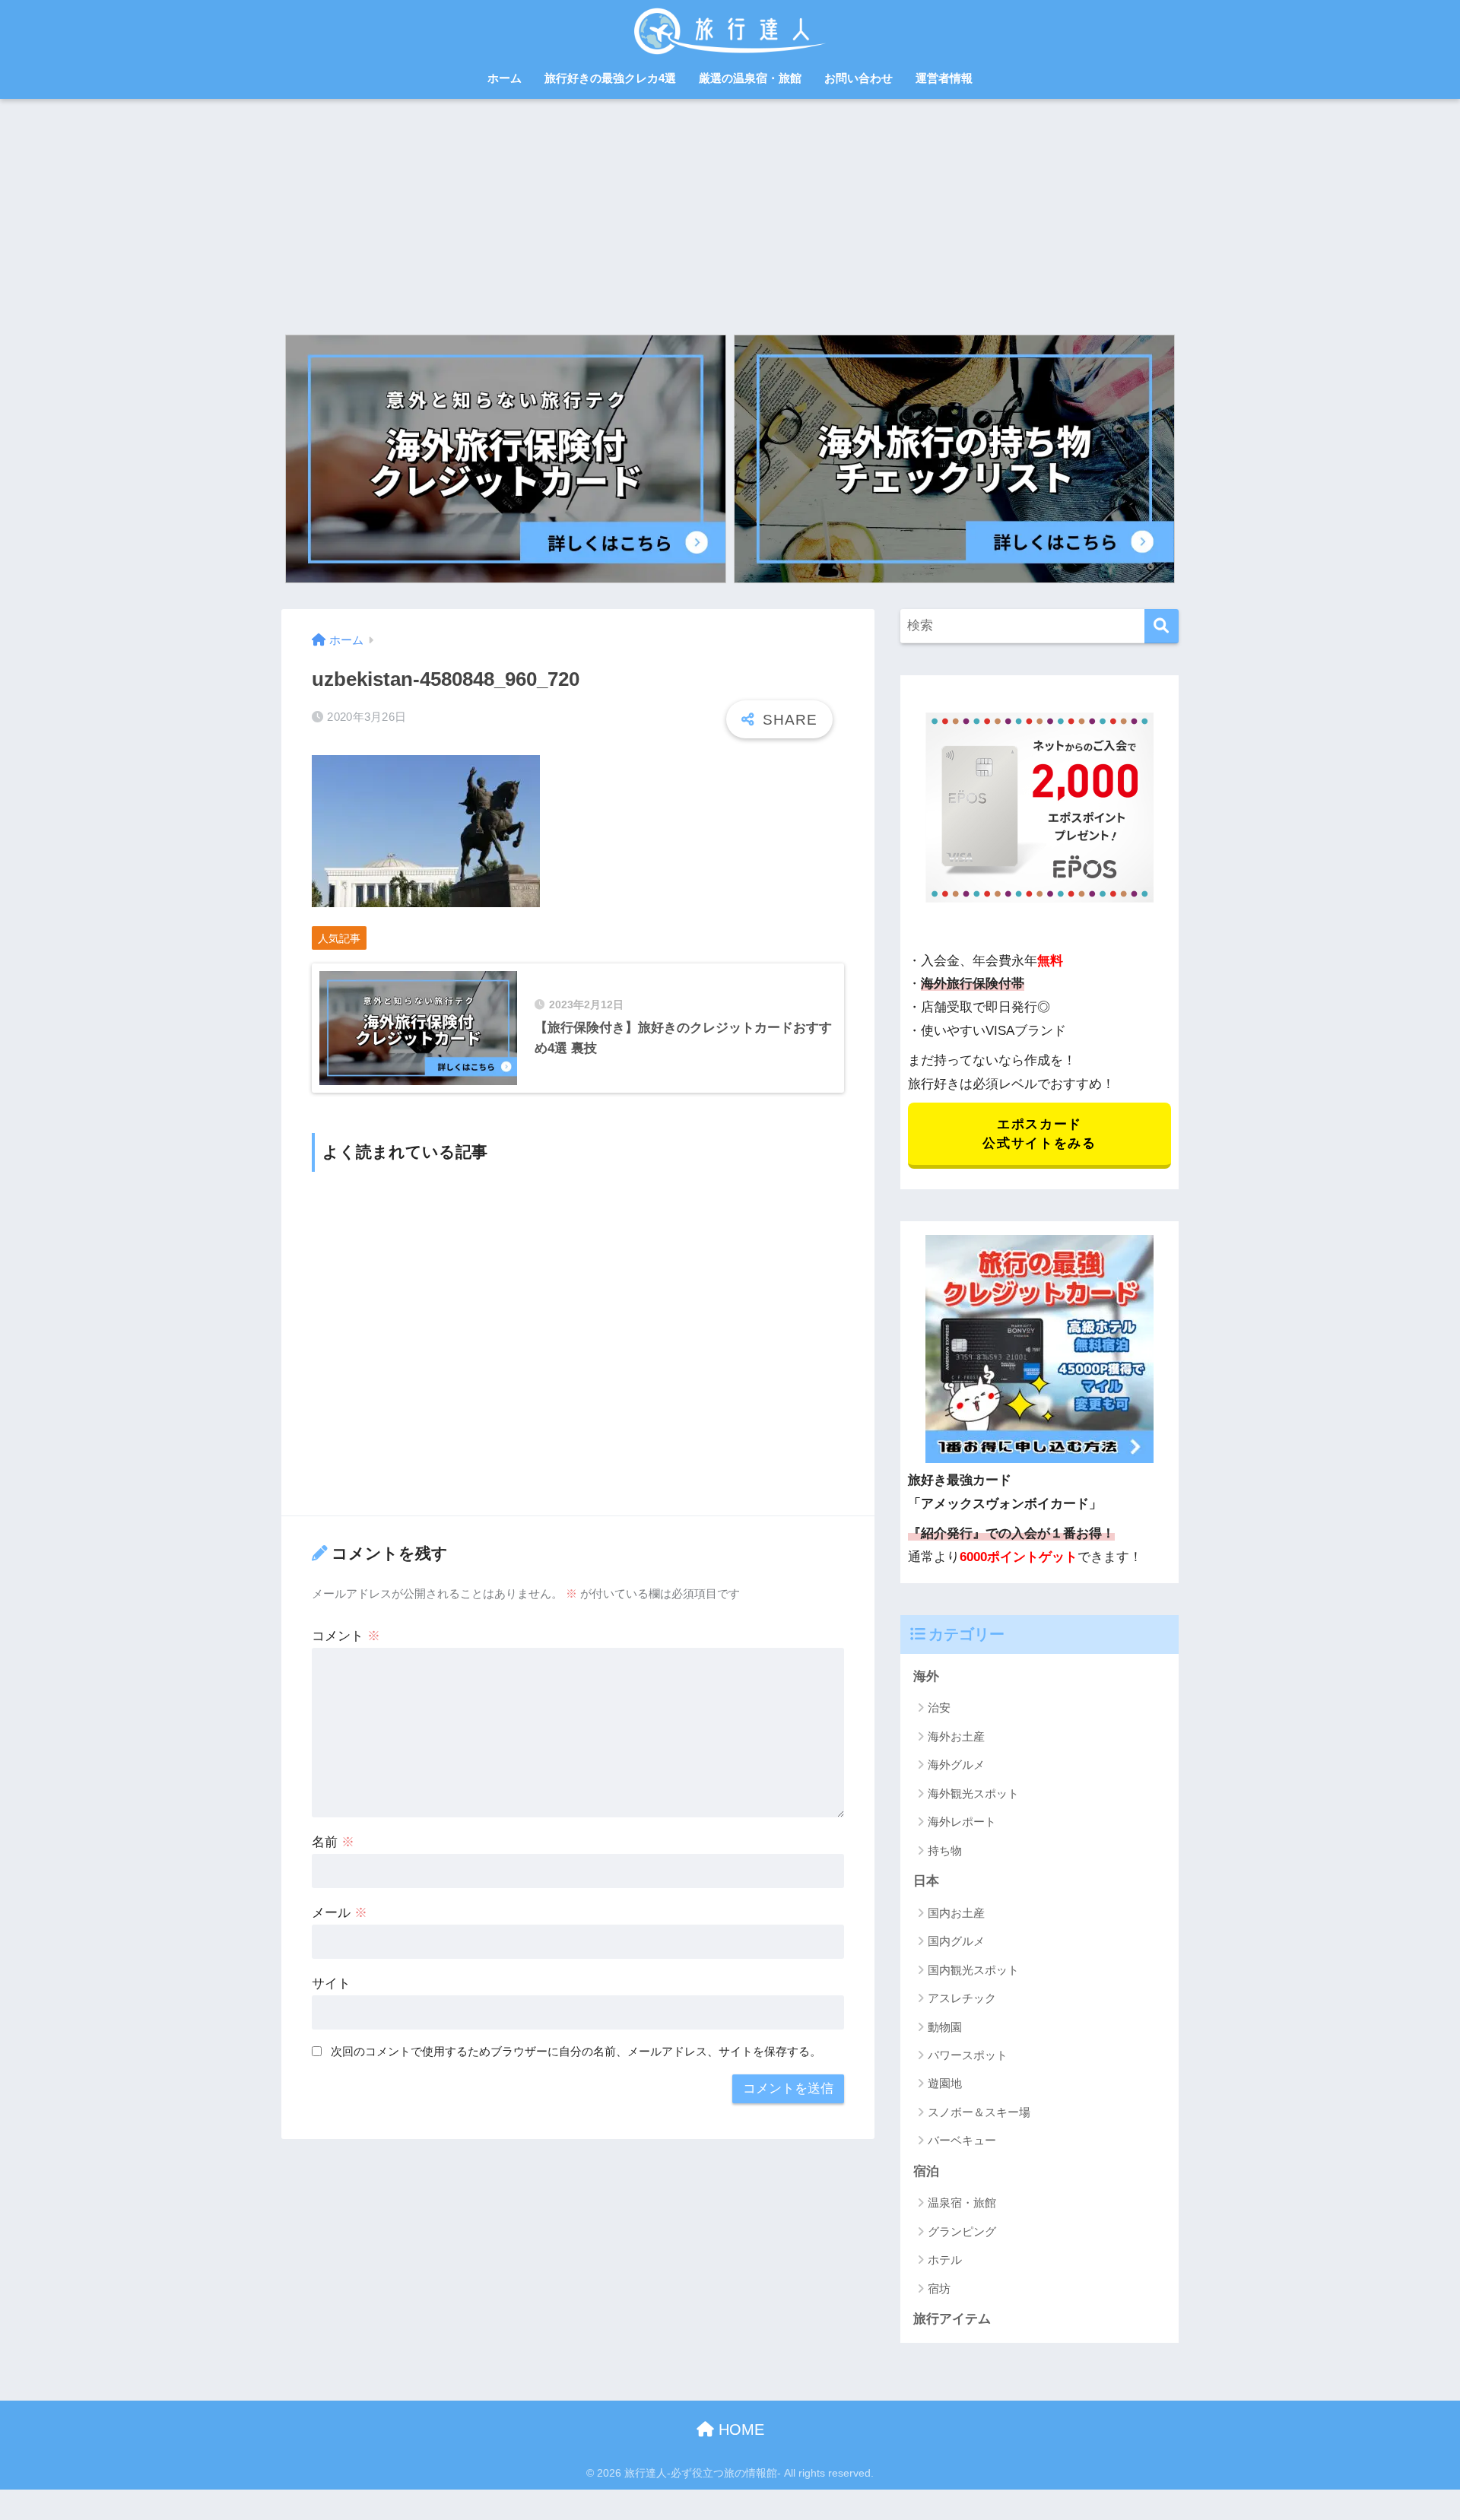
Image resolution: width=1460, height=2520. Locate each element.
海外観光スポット (973, 1793)
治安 (939, 1708)
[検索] (1162, 626)
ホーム (505, 78)
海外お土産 (956, 1736)
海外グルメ (956, 1765)
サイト (331, 1984)
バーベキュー (962, 2140)
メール (340, 1913)
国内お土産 (956, 1913)
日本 (926, 1881)
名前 (333, 1842)
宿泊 (926, 2171)
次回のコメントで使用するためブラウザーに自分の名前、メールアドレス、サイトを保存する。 (576, 2051)
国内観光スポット (973, 1970)
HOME (739, 2430)
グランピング (962, 2231)
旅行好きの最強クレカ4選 (610, 78)
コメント (346, 1636)
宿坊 (939, 2288)
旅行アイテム (952, 2319)
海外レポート (962, 1822)
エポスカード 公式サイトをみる (1039, 1134)
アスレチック (962, 1998)
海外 (926, 1676)
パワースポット (968, 2055)
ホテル (945, 2260)
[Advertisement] (730, 213)
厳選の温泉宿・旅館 (750, 78)
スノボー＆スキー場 (979, 2112)
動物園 (945, 2027)
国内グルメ (956, 1941)
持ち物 (945, 1850)
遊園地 (945, 2083)
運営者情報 (944, 78)
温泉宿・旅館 (962, 2203)
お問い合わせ (859, 78)
